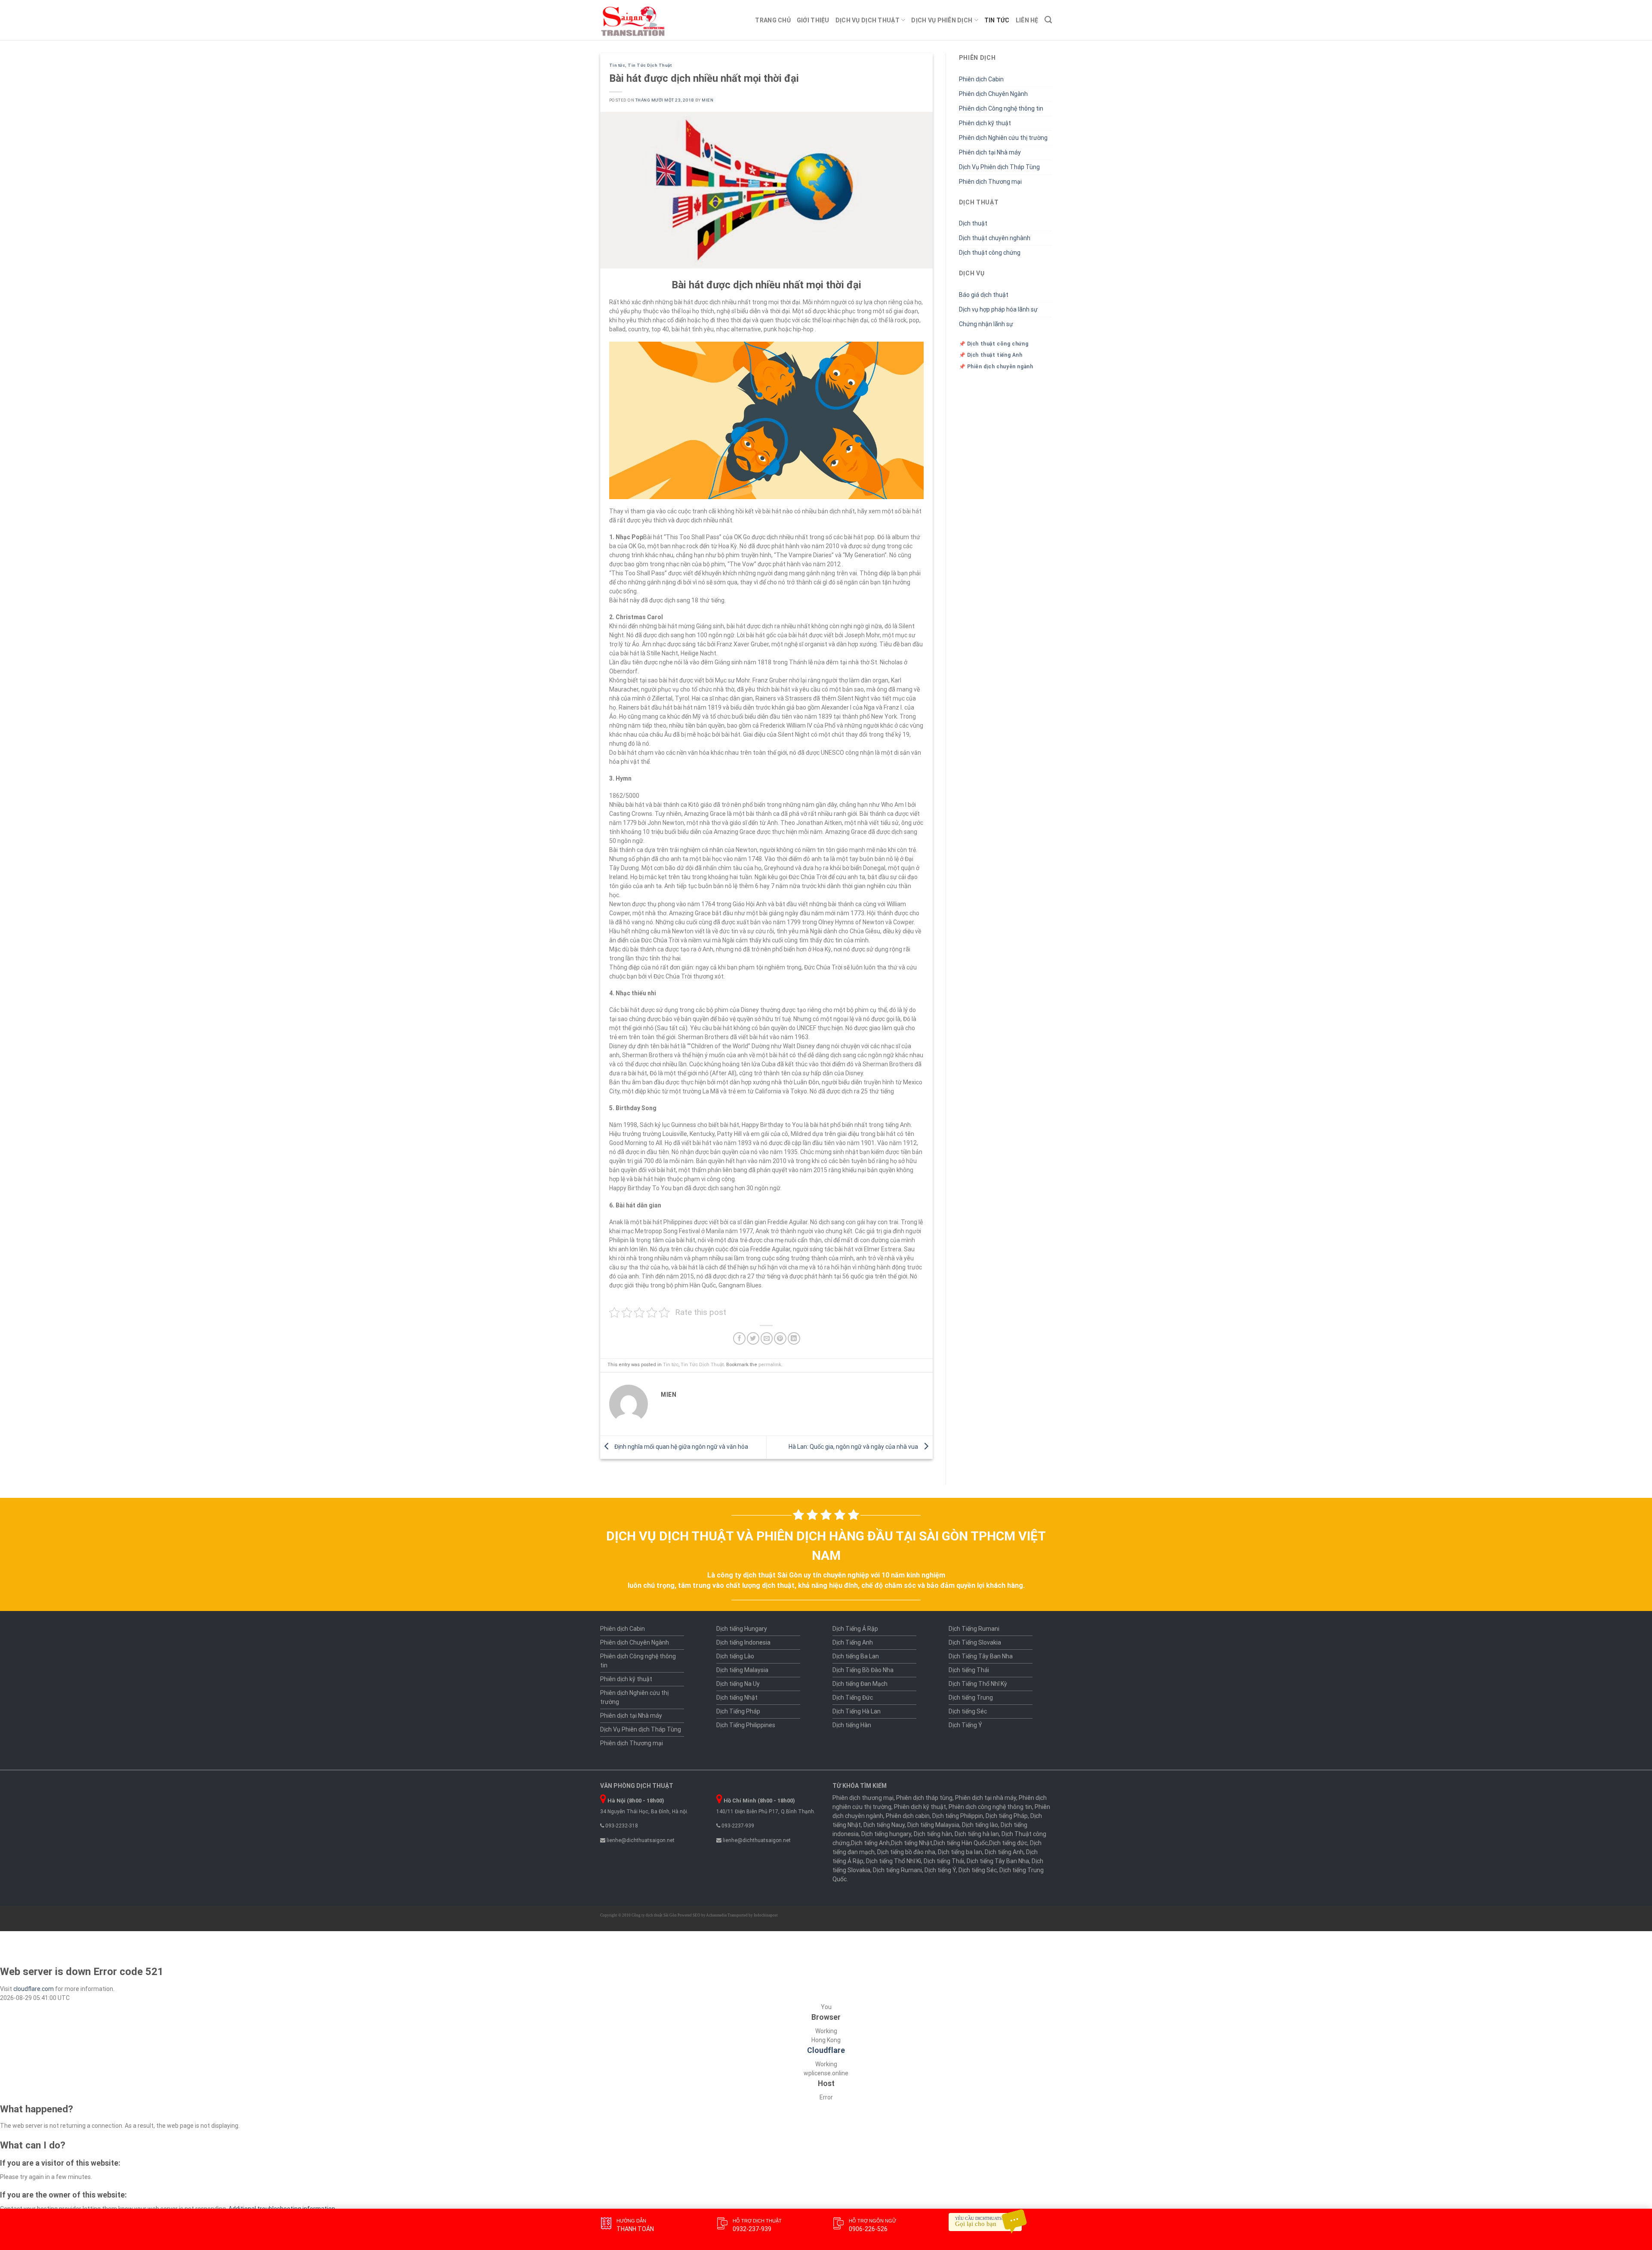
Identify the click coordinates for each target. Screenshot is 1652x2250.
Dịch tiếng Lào (735, 1656)
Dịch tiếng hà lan (977, 1834)
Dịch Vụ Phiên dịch (942, 20)
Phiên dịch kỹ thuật (985, 123)
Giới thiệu (813, 20)
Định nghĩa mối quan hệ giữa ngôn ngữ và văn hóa (681, 1447)
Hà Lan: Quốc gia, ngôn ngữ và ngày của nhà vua (854, 1447)
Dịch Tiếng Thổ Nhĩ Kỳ (978, 1684)
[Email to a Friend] (767, 1338)
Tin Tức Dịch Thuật (650, 65)
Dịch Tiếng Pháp (738, 1711)
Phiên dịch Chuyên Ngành (993, 94)
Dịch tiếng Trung (971, 1698)
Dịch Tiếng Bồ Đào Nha (863, 1670)
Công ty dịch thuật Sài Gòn (654, 1915)
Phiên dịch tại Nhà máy (990, 152)
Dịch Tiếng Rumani (974, 1629)
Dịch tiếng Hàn (852, 1725)
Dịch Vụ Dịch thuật (868, 20)
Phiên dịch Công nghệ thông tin (1001, 108)
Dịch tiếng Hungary (742, 1629)
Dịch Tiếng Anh (853, 1642)
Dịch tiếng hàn (933, 1834)
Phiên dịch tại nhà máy (986, 1798)
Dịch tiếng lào (980, 1825)
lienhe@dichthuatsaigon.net (640, 1840)
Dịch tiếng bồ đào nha (906, 1852)
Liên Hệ (1027, 20)
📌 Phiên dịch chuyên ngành (996, 367)
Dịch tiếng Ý (940, 1870)
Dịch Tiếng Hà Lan (857, 1711)
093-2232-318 (621, 1826)
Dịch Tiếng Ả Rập (855, 1629)
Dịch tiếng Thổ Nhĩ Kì (894, 1861)
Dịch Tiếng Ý (965, 1725)
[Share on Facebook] (739, 1338)
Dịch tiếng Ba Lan (856, 1656)
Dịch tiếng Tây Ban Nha (998, 1861)
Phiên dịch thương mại (863, 1798)
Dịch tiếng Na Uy (738, 1684)
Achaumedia (716, 1915)
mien (707, 100)
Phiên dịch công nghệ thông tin (990, 1807)
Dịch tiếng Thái (969, 1670)
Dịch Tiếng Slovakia (975, 1642)
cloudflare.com (34, 1989)
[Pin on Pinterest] (780, 1338)
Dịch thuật (973, 223)
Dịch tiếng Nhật (737, 1698)
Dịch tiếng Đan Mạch (860, 1684)
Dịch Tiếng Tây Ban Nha (981, 1656)
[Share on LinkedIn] (794, 1338)
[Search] (1048, 20)
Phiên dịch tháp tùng (924, 1798)
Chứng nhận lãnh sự (986, 324)
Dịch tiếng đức (1008, 1843)
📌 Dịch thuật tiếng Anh (991, 355)
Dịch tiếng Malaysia (742, 1670)
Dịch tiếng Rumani (897, 1870)
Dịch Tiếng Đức (853, 1698)
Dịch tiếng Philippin (958, 1816)
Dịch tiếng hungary (886, 1834)
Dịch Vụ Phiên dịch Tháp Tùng (999, 167)
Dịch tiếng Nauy (884, 1825)
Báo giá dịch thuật (984, 295)
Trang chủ (773, 20)
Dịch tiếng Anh (870, 1843)
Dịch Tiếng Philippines (746, 1725)
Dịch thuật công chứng (990, 253)
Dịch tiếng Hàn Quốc (961, 1843)
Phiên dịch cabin (908, 1816)
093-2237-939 (737, 1826)
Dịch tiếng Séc (968, 1711)
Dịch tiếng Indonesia (743, 1642)
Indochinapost (766, 1915)
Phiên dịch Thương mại (990, 182)
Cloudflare (826, 2050)
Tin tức (997, 20)
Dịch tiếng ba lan (960, 1852)
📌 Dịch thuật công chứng (994, 344)
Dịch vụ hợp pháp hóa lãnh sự (998, 309)
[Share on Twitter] (753, 1338)
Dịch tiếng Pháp (1007, 1816)
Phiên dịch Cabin (981, 79)
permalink (770, 1365)
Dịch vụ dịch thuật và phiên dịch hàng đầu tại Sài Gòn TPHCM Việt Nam (826, 1546)
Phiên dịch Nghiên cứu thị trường (1003, 138)
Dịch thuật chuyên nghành (995, 238)
